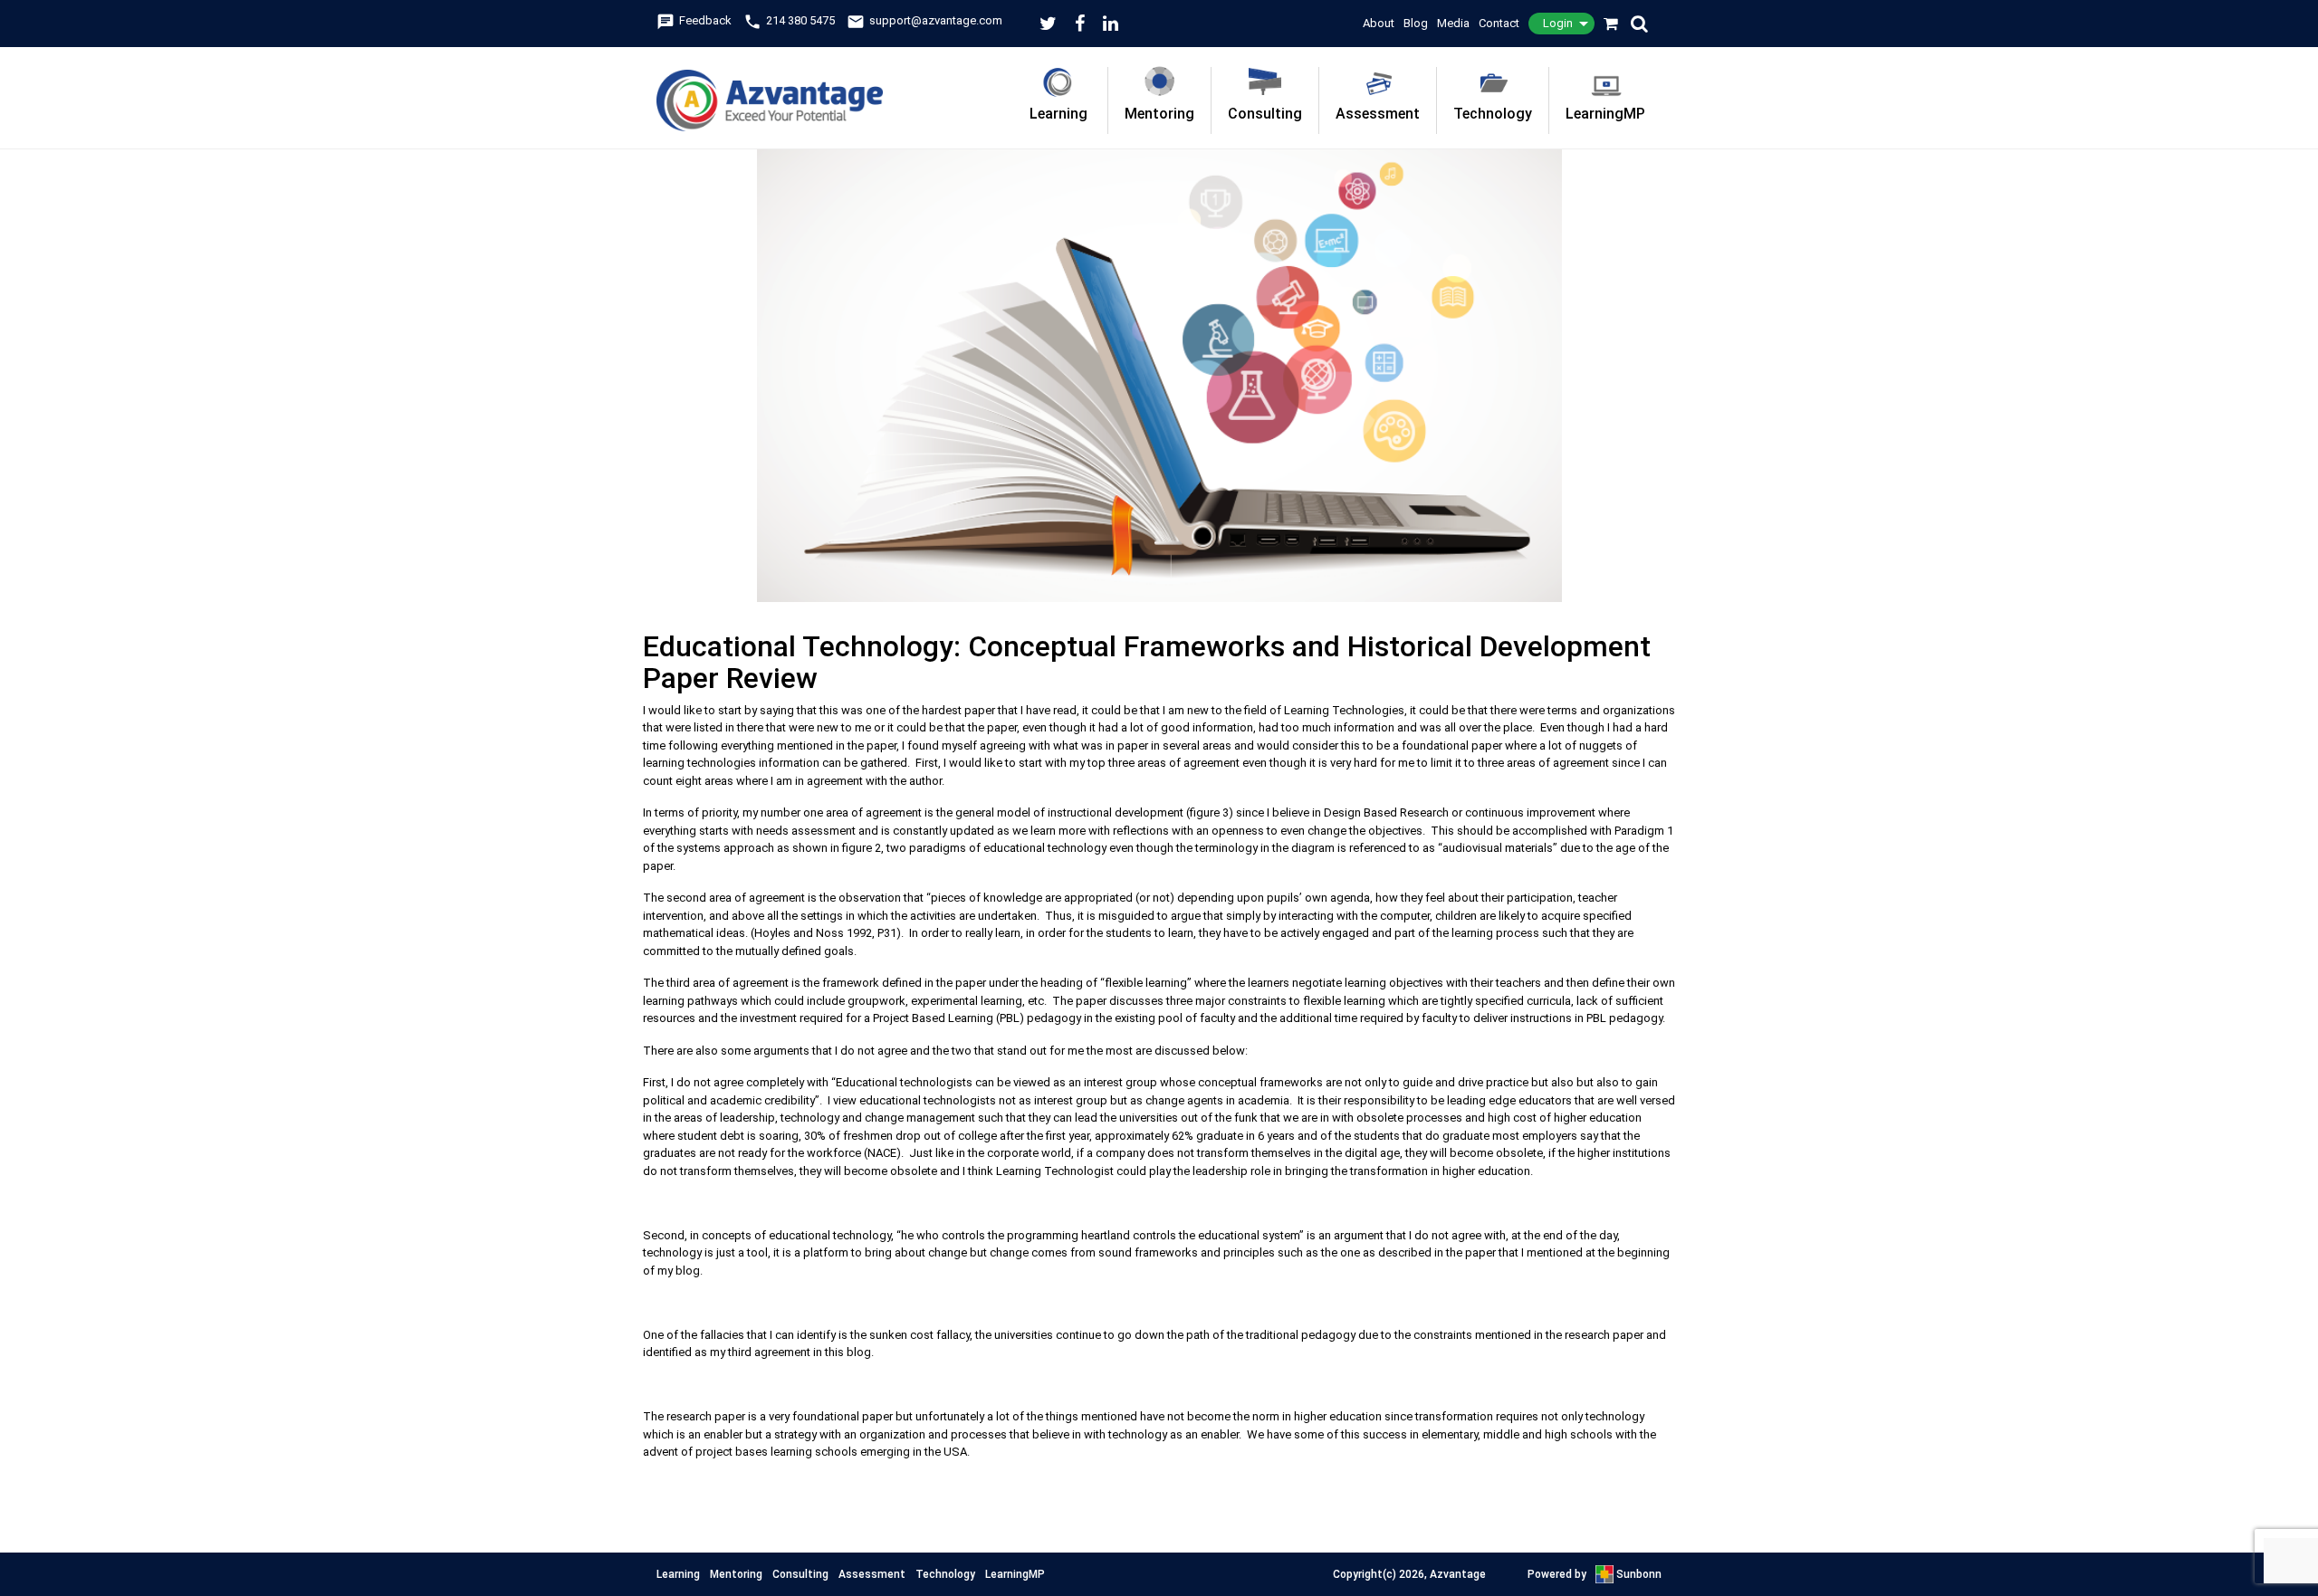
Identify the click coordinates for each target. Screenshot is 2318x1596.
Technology (1493, 114)
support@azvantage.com (924, 21)
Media (1453, 23)
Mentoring (1159, 114)
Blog (1416, 23)
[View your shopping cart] (1612, 24)
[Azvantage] (770, 89)
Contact (1499, 23)
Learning (1058, 114)
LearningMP (1605, 114)
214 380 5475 (789, 21)
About (1379, 23)
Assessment (1378, 114)
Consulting (1265, 114)
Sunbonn (1638, 1574)
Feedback (694, 21)
